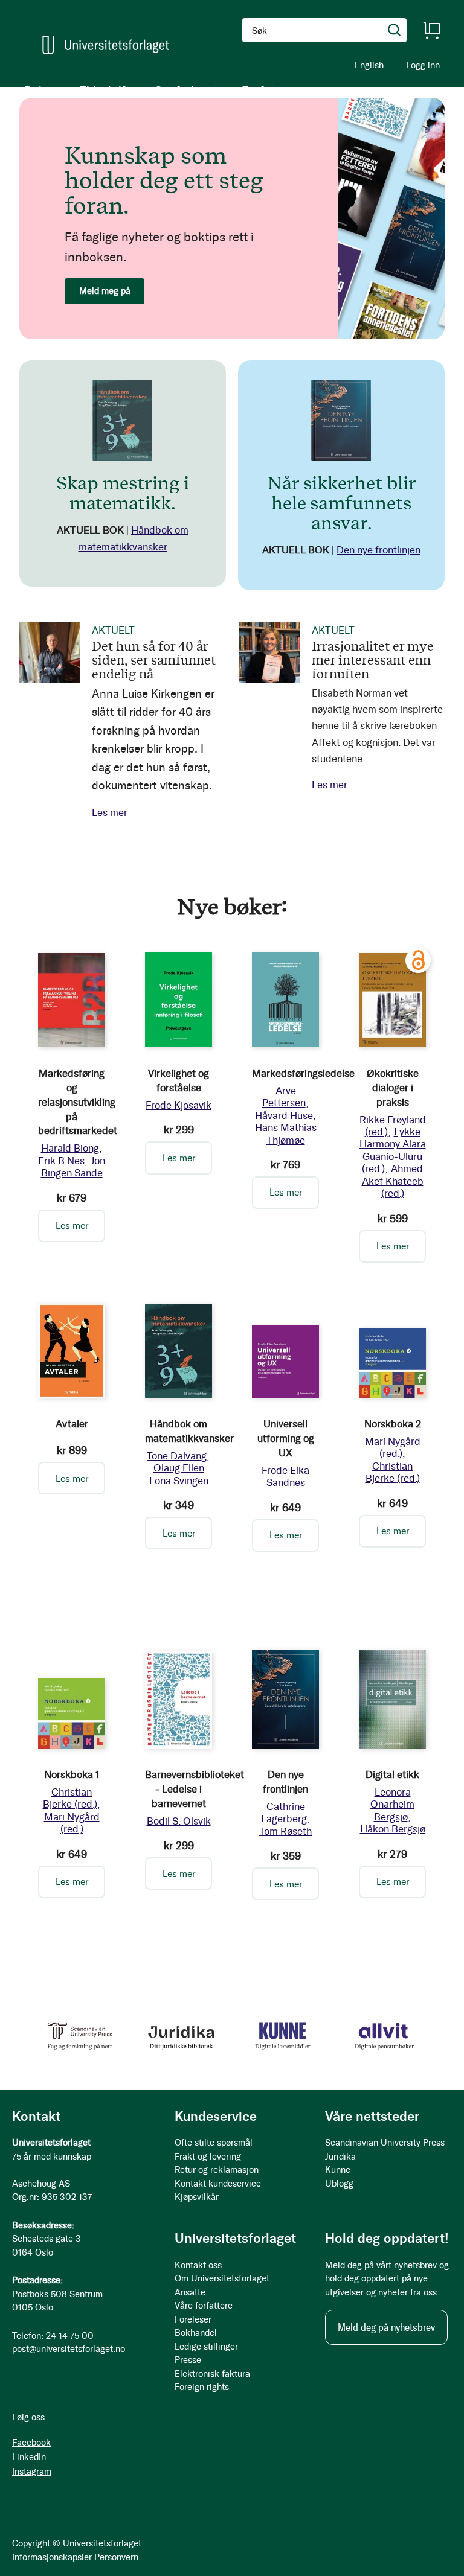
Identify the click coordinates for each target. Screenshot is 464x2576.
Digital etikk (392, 1774)
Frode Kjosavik (179, 1105)
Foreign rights (202, 2387)
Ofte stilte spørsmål (214, 2143)
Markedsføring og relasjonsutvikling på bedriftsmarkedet (78, 1102)
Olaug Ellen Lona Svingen (179, 1474)
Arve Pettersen (284, 1097)
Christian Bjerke (393, 1472)
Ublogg (339, 2184)
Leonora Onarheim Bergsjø (392, 1804)
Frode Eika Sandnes (285, 1476)
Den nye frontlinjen (379, 550)
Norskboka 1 (72, 1774)
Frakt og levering (208, 2157)
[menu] (157, 91)
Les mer (110, 812)
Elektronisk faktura (212, 2374)
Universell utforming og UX (286, 1438)
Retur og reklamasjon (217, 2170)
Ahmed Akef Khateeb (393, 1181)
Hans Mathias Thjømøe (286, 1133)
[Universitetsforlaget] (106, 45)
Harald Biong (70, 1148)
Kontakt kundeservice (218, 2184)
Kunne (338, 2170)
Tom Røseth (285, 1831)
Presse (188, 2360)
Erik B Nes (61, 1161)
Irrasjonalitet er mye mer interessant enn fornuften (373, 659)
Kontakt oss (198, 2265)
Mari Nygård (393, 1447)
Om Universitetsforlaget (222, 2278)
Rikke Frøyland (393, 1126)
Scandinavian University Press (385, 2143)
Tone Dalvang (177, 1456)
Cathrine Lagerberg (284, 1812)
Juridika (340, 2157)
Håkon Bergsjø (393, 1829)
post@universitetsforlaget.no (69, 2349)
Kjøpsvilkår (197, 2197)
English (369, 65)
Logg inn (423, 65)
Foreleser (193, 2319)
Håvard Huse (284, 1115)
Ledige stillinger (206, 2347)
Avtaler (72, 1424)
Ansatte (190, 2292)
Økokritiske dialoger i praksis (393, 1088)
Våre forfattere (204, 2306)
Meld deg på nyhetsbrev (386, 2327)
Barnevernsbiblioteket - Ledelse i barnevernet (195, 1789)
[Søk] (395, 30)
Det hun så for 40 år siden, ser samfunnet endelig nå (154, 659)
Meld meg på (105, 291)
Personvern (116, 2557)
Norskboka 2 (393, 1424)
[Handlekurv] (431, 30)
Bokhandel (196, 2333)
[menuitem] (40, 91)
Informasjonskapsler (52, 2557)
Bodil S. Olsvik (179, 1821)
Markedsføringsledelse (303, 1073)
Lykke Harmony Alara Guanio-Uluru (393, 1150)
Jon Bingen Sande (73, 1167)
